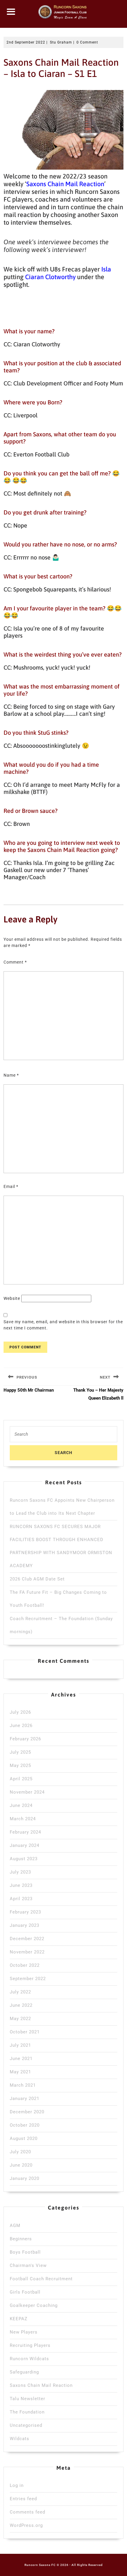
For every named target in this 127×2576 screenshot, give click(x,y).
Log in (17, 2485)
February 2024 (25, 1832)
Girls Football (25, 2292)
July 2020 (20, 2152)
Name (11, 1075)
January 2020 (25, 2178)
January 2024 (25, 1845)
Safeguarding (24, 2372)
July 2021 (20, 2045)
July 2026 (20, 1712)
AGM (15, 2226)
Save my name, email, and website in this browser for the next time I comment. (63, 1325)
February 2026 (25, 1739)
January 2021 (25, 2099)
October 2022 (25, 1965)
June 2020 (21, 2165)
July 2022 (20, 1992)
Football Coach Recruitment (41, 2279)
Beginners (21, 2239)
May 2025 (20, 1765)
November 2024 (27, 1792)
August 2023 (24, 1859)
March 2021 (23, 2085)
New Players (24, 2332)
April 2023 (21, 1899)
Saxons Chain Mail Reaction (41, 2385)
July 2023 (20, 1872)
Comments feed (27, 2512)
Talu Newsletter (27, 2399)
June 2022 (21, 2005)
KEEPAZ (19, 2319)
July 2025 (20, 1752)
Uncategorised (26, 2425)
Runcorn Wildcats (29, 2359)
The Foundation (27, 2412)
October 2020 (25, 2125)
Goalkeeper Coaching (34, 2305)
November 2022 (27, 1952)
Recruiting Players (30, 2345)
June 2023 (21, 1885)
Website (12, 1298)
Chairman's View (28, 2265)
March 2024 (23, 1819)
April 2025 (21, 1779)
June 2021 (21, 2059)
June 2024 (21, 1805)
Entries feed (23, 2499)
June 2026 (21, 1726)
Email (11, 1186)
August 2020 (24, 2138)
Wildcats (19, 2439)
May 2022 (20, 2019)
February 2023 (25, 1912)
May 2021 (20, 2072)
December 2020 (27, 2112)
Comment (15, 962)
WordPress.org (26, 2525)
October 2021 (25, 2032)
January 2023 (25, 1925)
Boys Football (25, 2252)
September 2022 (28, 1979)
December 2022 (27, 1939)
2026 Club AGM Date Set (37, 1579)
